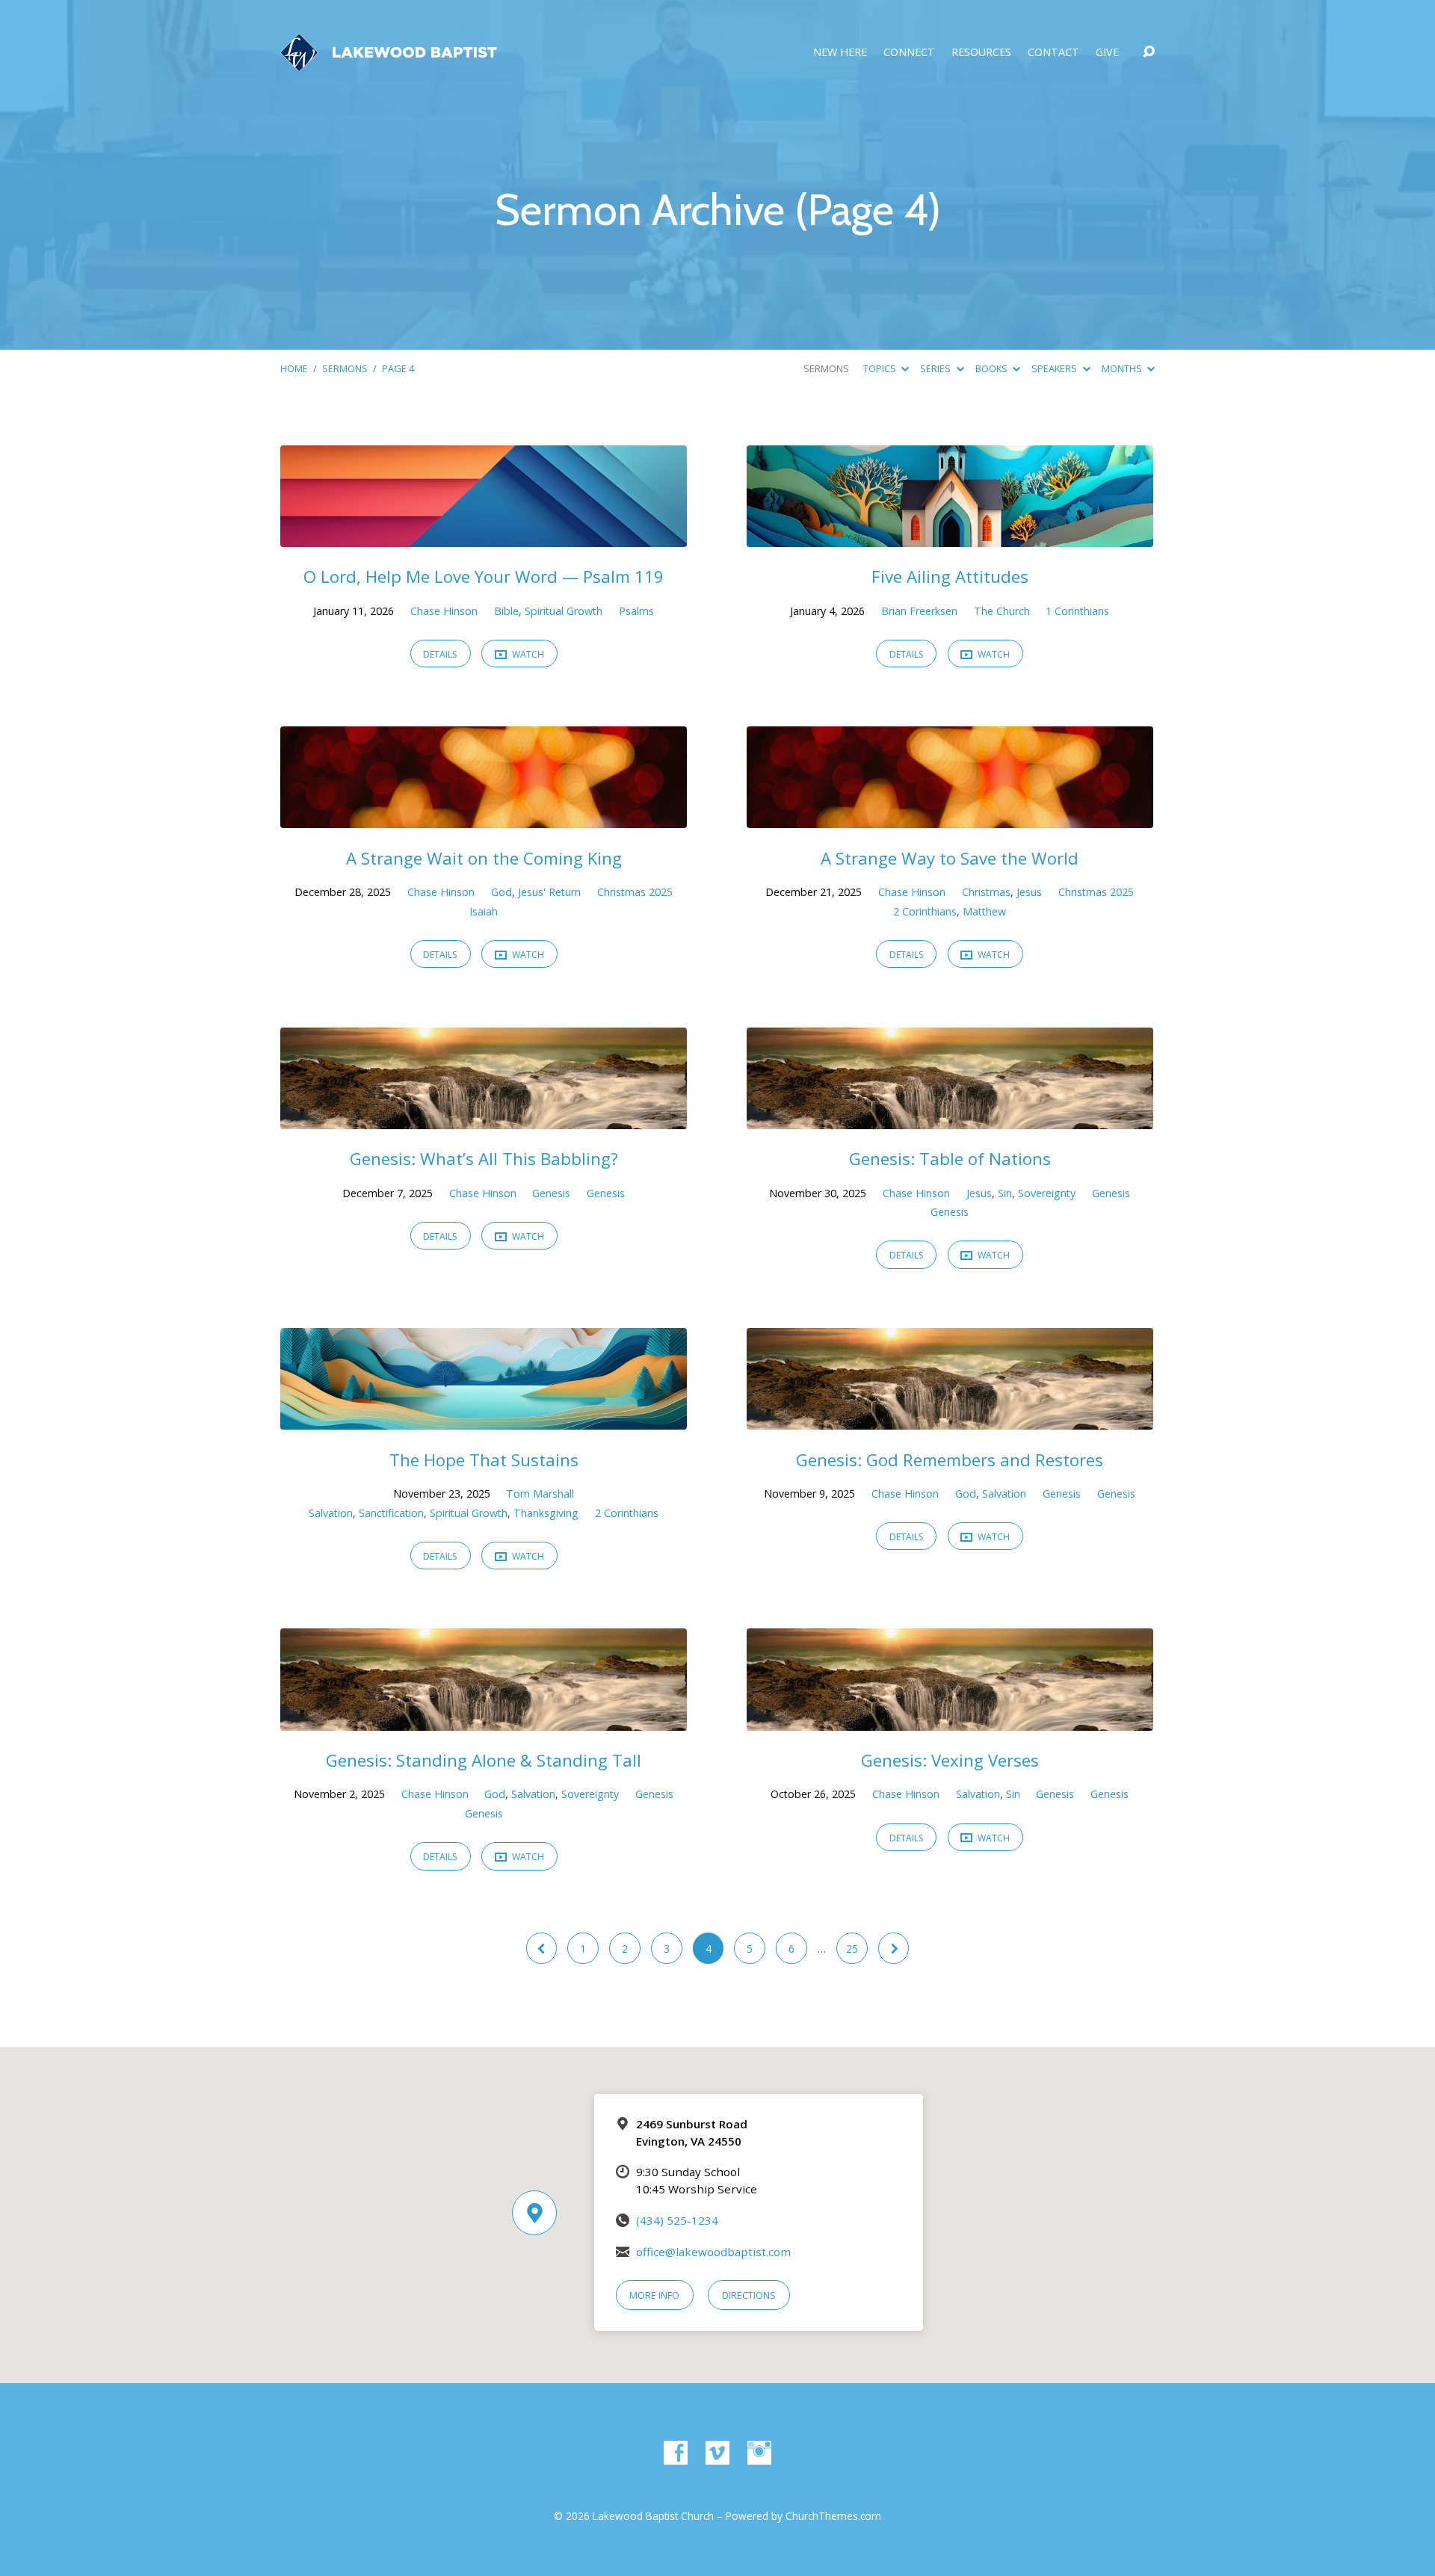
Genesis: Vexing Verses (950, 1760)
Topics (881, 368)
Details (440, 654)
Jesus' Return (549, 892)
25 (852, 1949)
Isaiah (484, 911)
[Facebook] (676, 2453)
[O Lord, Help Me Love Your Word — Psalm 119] (484, 536)
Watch (527, 654)
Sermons (345, 368)
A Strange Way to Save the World (950, 858)
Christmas (986, 892)
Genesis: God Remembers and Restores (950, 1460)
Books (993, 368)
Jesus (1029, 892)
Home (294, 368)
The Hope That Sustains (484, 1460)
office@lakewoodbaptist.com (713, 2252)
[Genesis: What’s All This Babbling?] (484, 1118)
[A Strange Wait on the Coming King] (484, 818)
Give (1107, 52)
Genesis (551, 1193)
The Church (1002, 611)
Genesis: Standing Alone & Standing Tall (484, 1760)
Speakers (1055, 368)
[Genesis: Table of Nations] (950, 1118)
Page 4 (398, 368)
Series (936, 368)
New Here (840, 52)
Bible (506, 611)
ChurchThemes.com (833, 2516)
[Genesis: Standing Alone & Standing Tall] (484, 1720)
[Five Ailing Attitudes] (950, 536)
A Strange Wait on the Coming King (484, 858)
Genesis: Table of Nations (950, 1159)
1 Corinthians (1077, 611)
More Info (654, 2295)
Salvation (331, 1513)
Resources (981, 52)
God (502, 892)
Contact (1053, 52)
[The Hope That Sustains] (484, 1419)
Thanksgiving (546, 1513)
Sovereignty (1047, 1193)
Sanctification (391, 1513)
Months (1123, 368)
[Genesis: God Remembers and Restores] (950, 1419)
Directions (749, 2295)
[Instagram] (759, 2453)
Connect (909, 52)
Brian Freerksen (919, 611)
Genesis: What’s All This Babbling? (484, 1159)
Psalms (636, 611)
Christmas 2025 (635, 892)
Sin (1005, 1193)
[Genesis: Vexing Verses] (950, 1720)
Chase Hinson (444, 611)
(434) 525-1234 (677, 2220)
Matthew (984, 911)
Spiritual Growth (564, 611)
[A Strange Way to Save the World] (950, 818)
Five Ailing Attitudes (950, 577)
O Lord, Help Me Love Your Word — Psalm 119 (484, 577)
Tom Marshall (540, 1494)
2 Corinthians (925, 911)
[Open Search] (1149, 52)
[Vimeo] (717, 2453)
